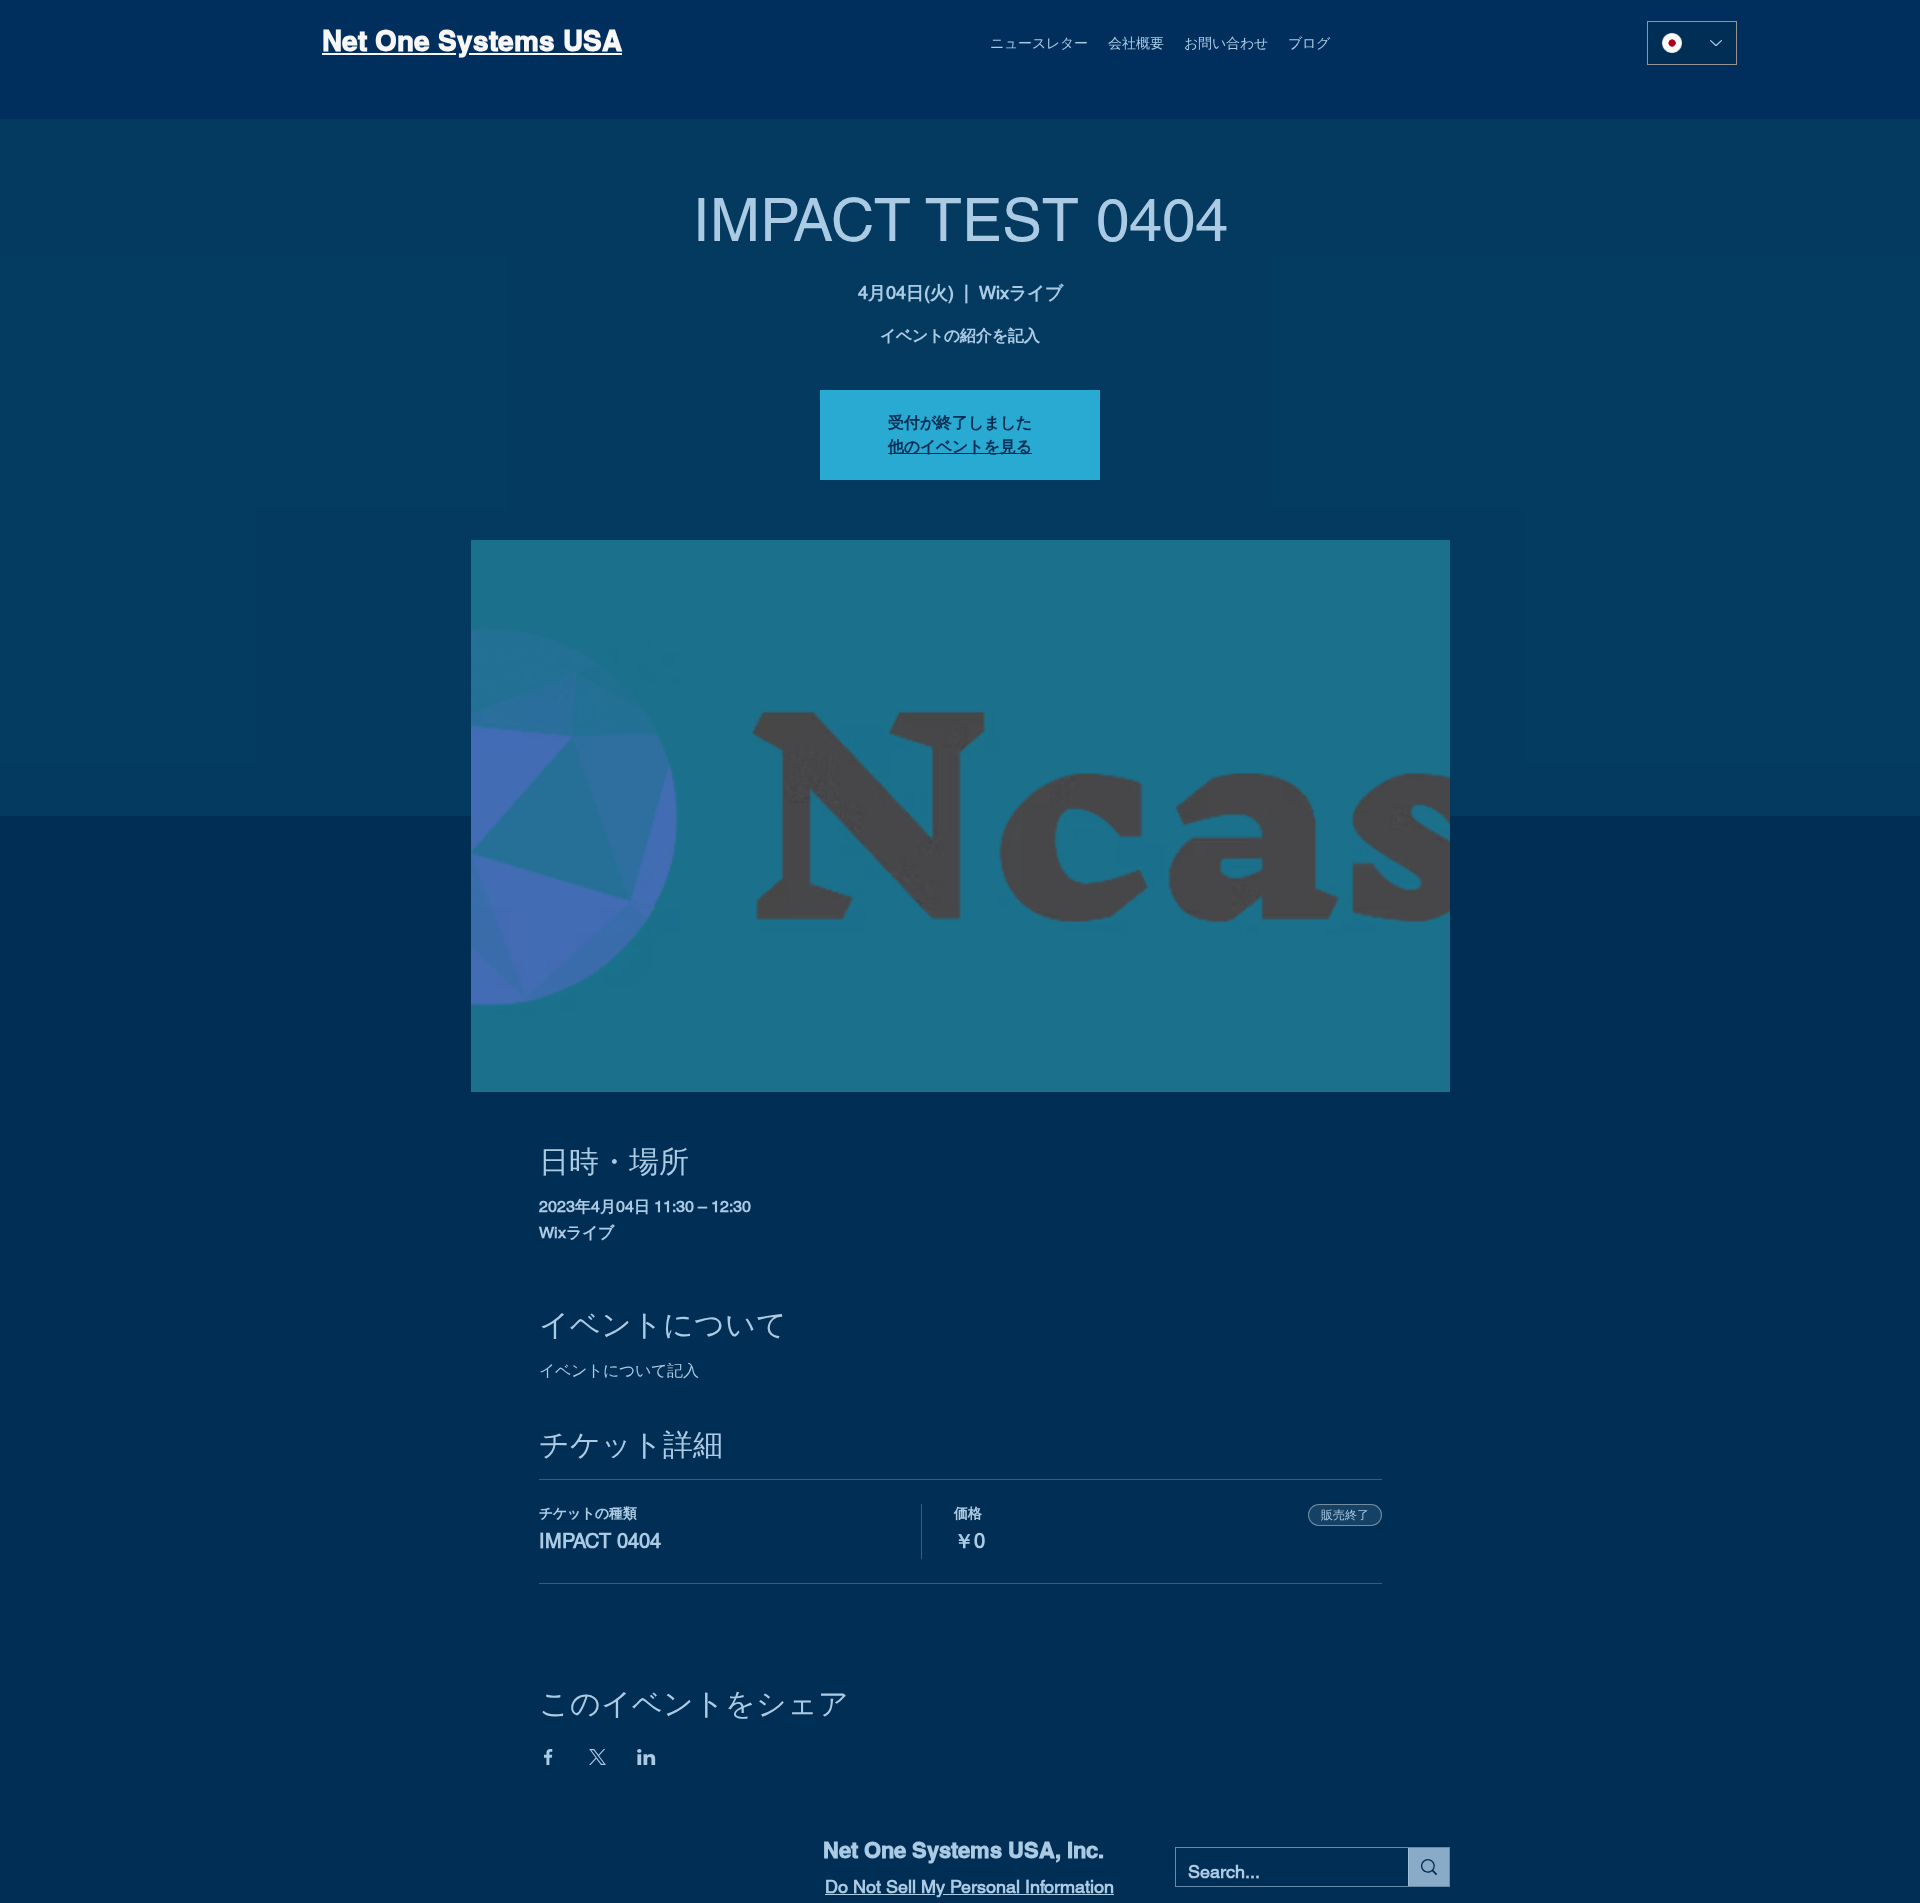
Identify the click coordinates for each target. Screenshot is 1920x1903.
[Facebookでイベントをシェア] (548, 1757)
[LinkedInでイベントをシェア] (646, 1757)
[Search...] (1428, 1867)
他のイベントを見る (960, 446)
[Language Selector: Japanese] (1692, 43)
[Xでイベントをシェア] (597, 1757)
